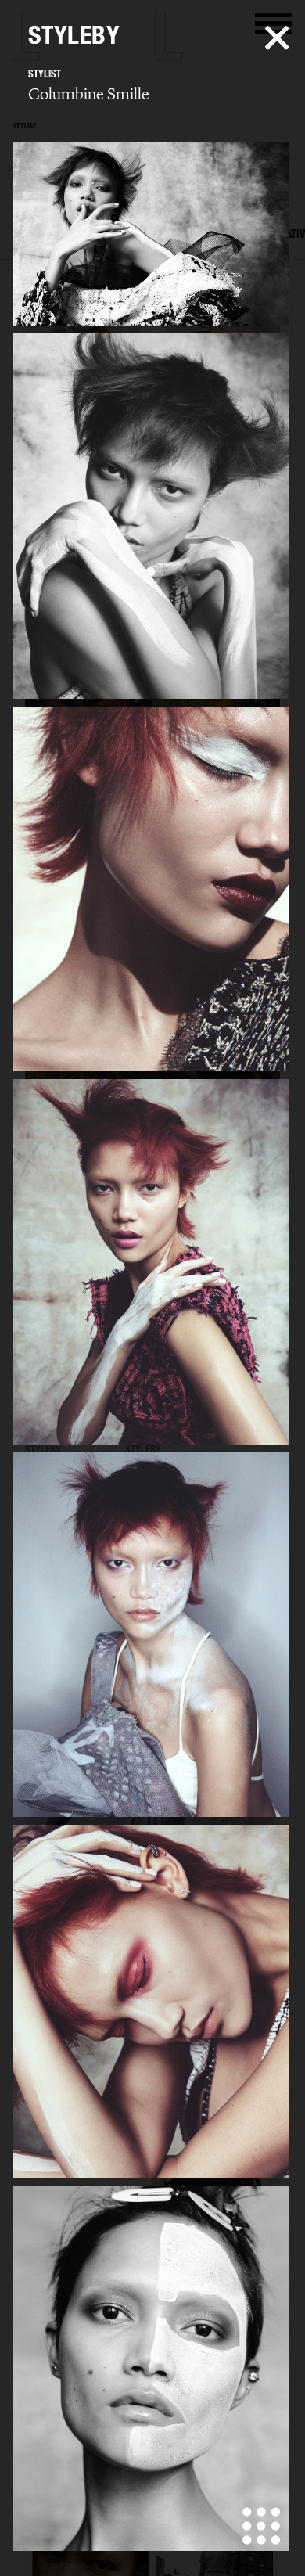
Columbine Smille (89, 94)
